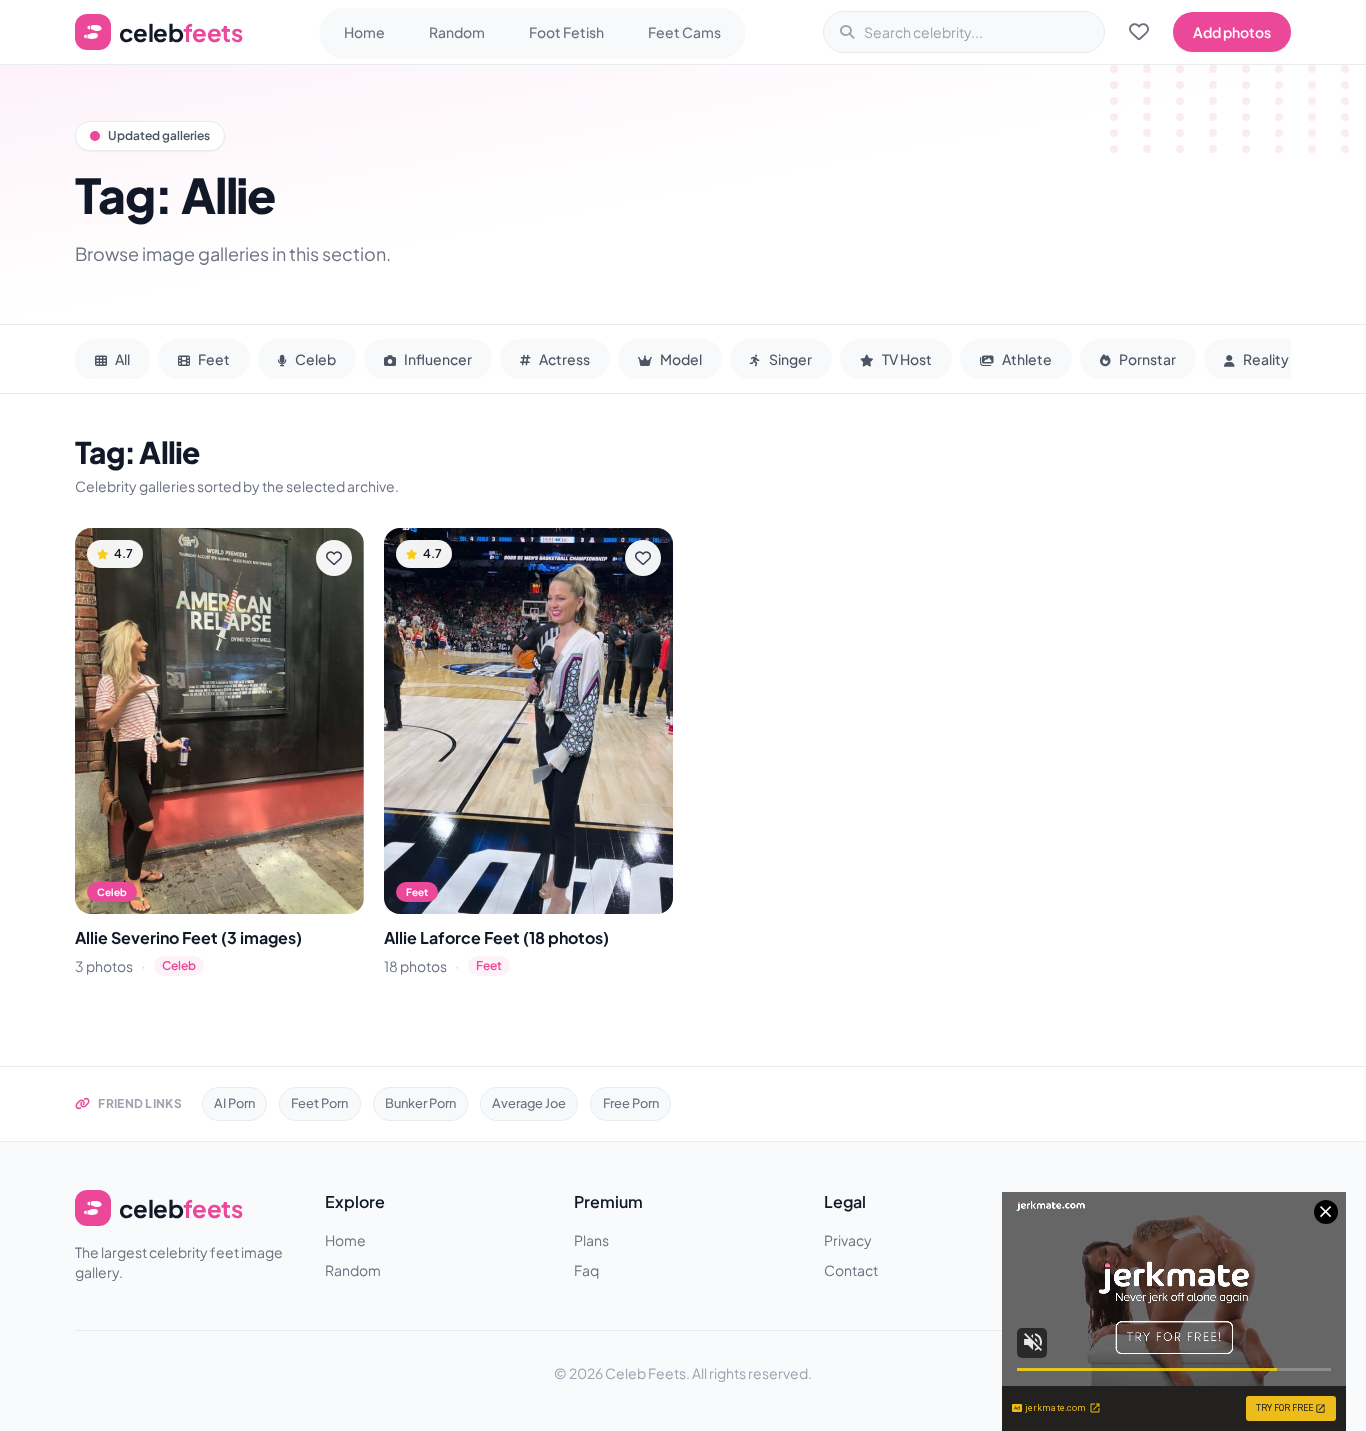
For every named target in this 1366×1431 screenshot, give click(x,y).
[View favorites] (1139, 32)
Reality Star (1280, 359)
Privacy (848, 1240)
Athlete (1026, 359)
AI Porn (234, 1103)
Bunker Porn (420, 1103)
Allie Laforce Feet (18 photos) (496, 937)
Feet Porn (319, 1103)
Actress (563, 359)
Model (680, 359)
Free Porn (631, 1103)
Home (364, 32)
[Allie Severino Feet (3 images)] (219, 720)
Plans (591, 1240)
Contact (851, 1270)
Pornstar (1146, 359)
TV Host (906, 359)
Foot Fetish (566, 32)
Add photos (1232, 32)
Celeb (314, 359)
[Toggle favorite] (334, 558)
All (121, 359)
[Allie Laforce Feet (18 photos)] (528, 720)
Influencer (437, 359)
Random (457, 32)
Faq (586, 1270)
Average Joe (529, 1103)
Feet (213, 359)
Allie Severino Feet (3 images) (188, 937)
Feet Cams (684, 32)
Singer (789, 359)
